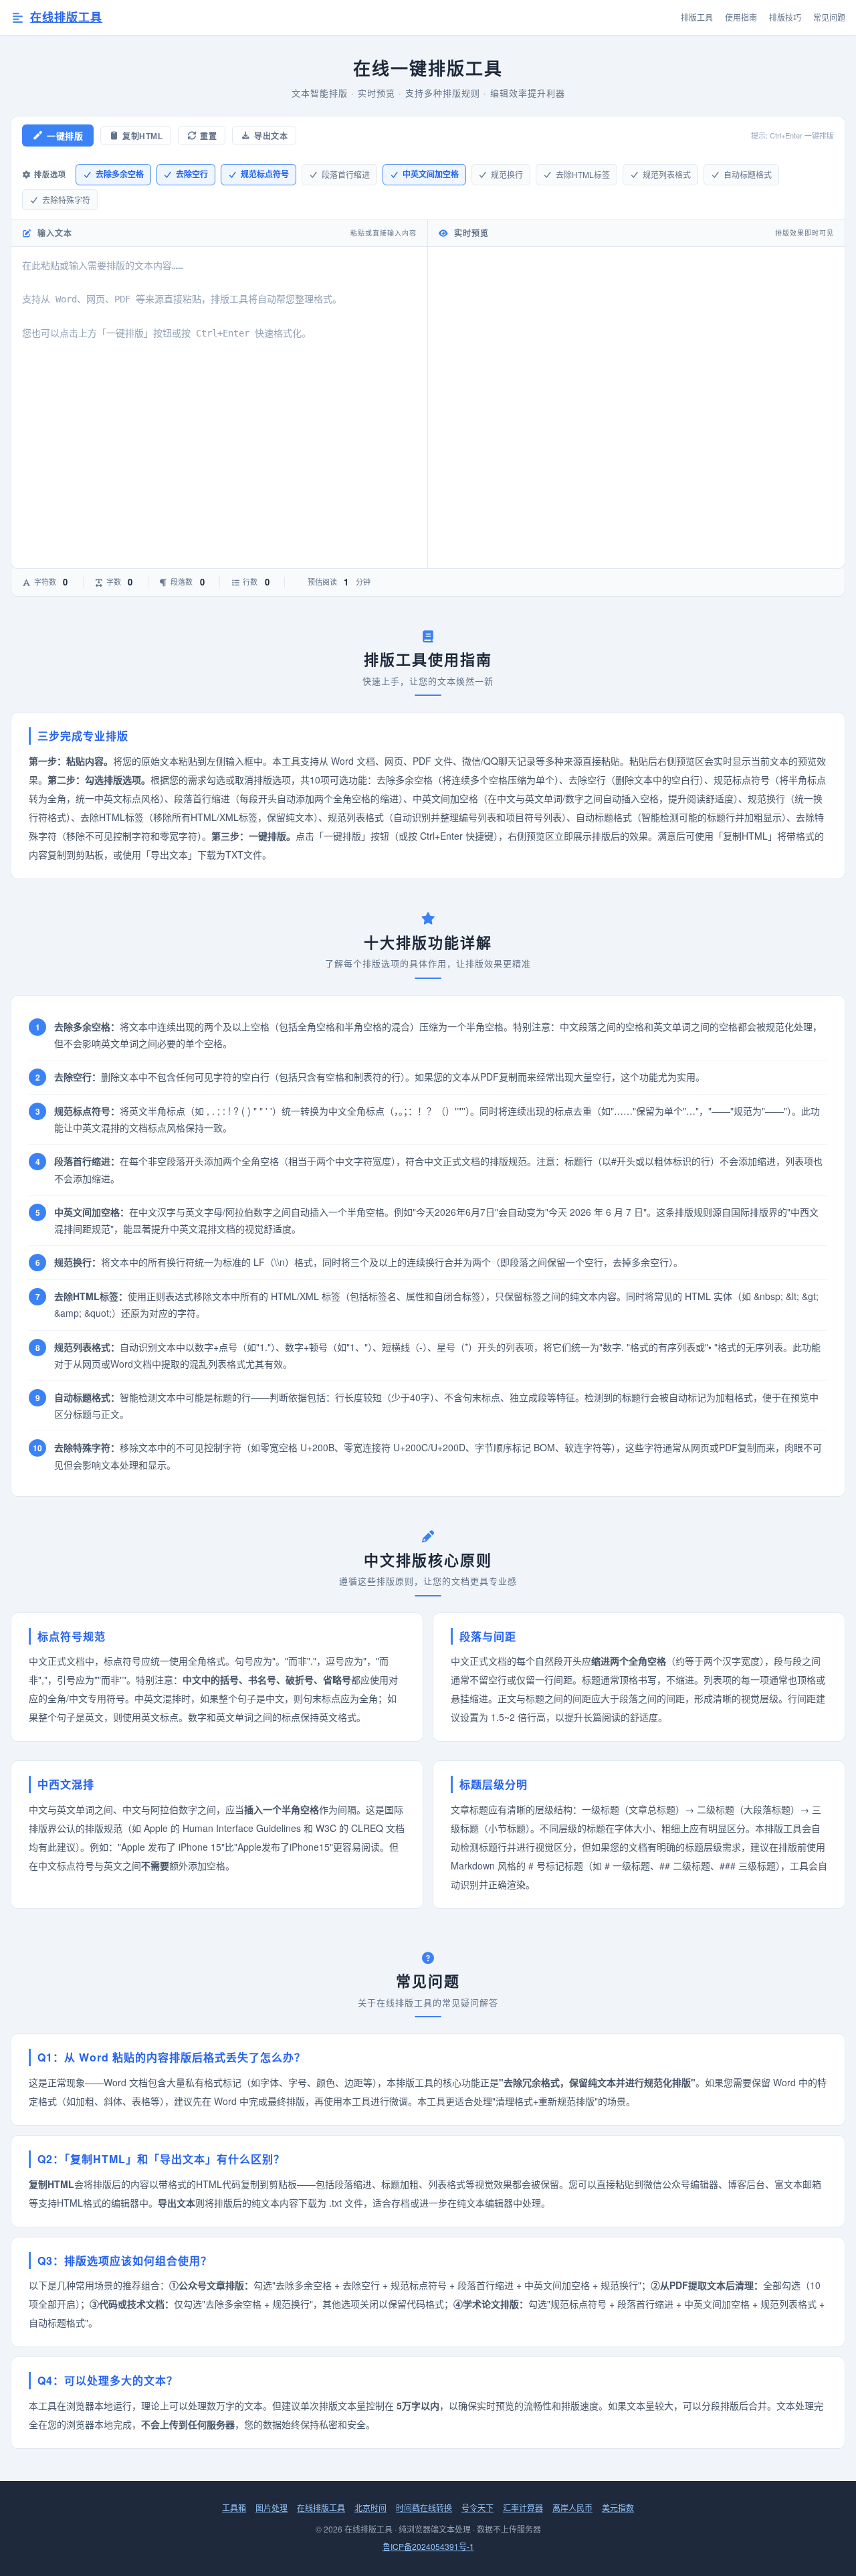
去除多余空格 (120, 174)
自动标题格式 (748, 174)
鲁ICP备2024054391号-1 (428, 2546)
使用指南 (741, 17)
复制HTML (142, 136)
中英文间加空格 (431, 174)
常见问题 (829, 17)
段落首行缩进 (346, 174)
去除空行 (192, 174)
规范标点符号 (265, 174)
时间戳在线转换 (424, 2507)
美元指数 (618, 2507)
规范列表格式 (667, 174)
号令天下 (477, 2507)
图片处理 (272, 2507)
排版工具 (697, 17)
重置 (208, 136)
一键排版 (65, 136)
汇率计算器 (523, 2507)
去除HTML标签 (583, 174)
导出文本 (271, 136)
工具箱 (234, 2507)
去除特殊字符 (66, 200)
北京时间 (370, 2507)
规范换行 (507, 174)
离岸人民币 (572, 2507)
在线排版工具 (66, 17)
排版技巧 (785, 17)
